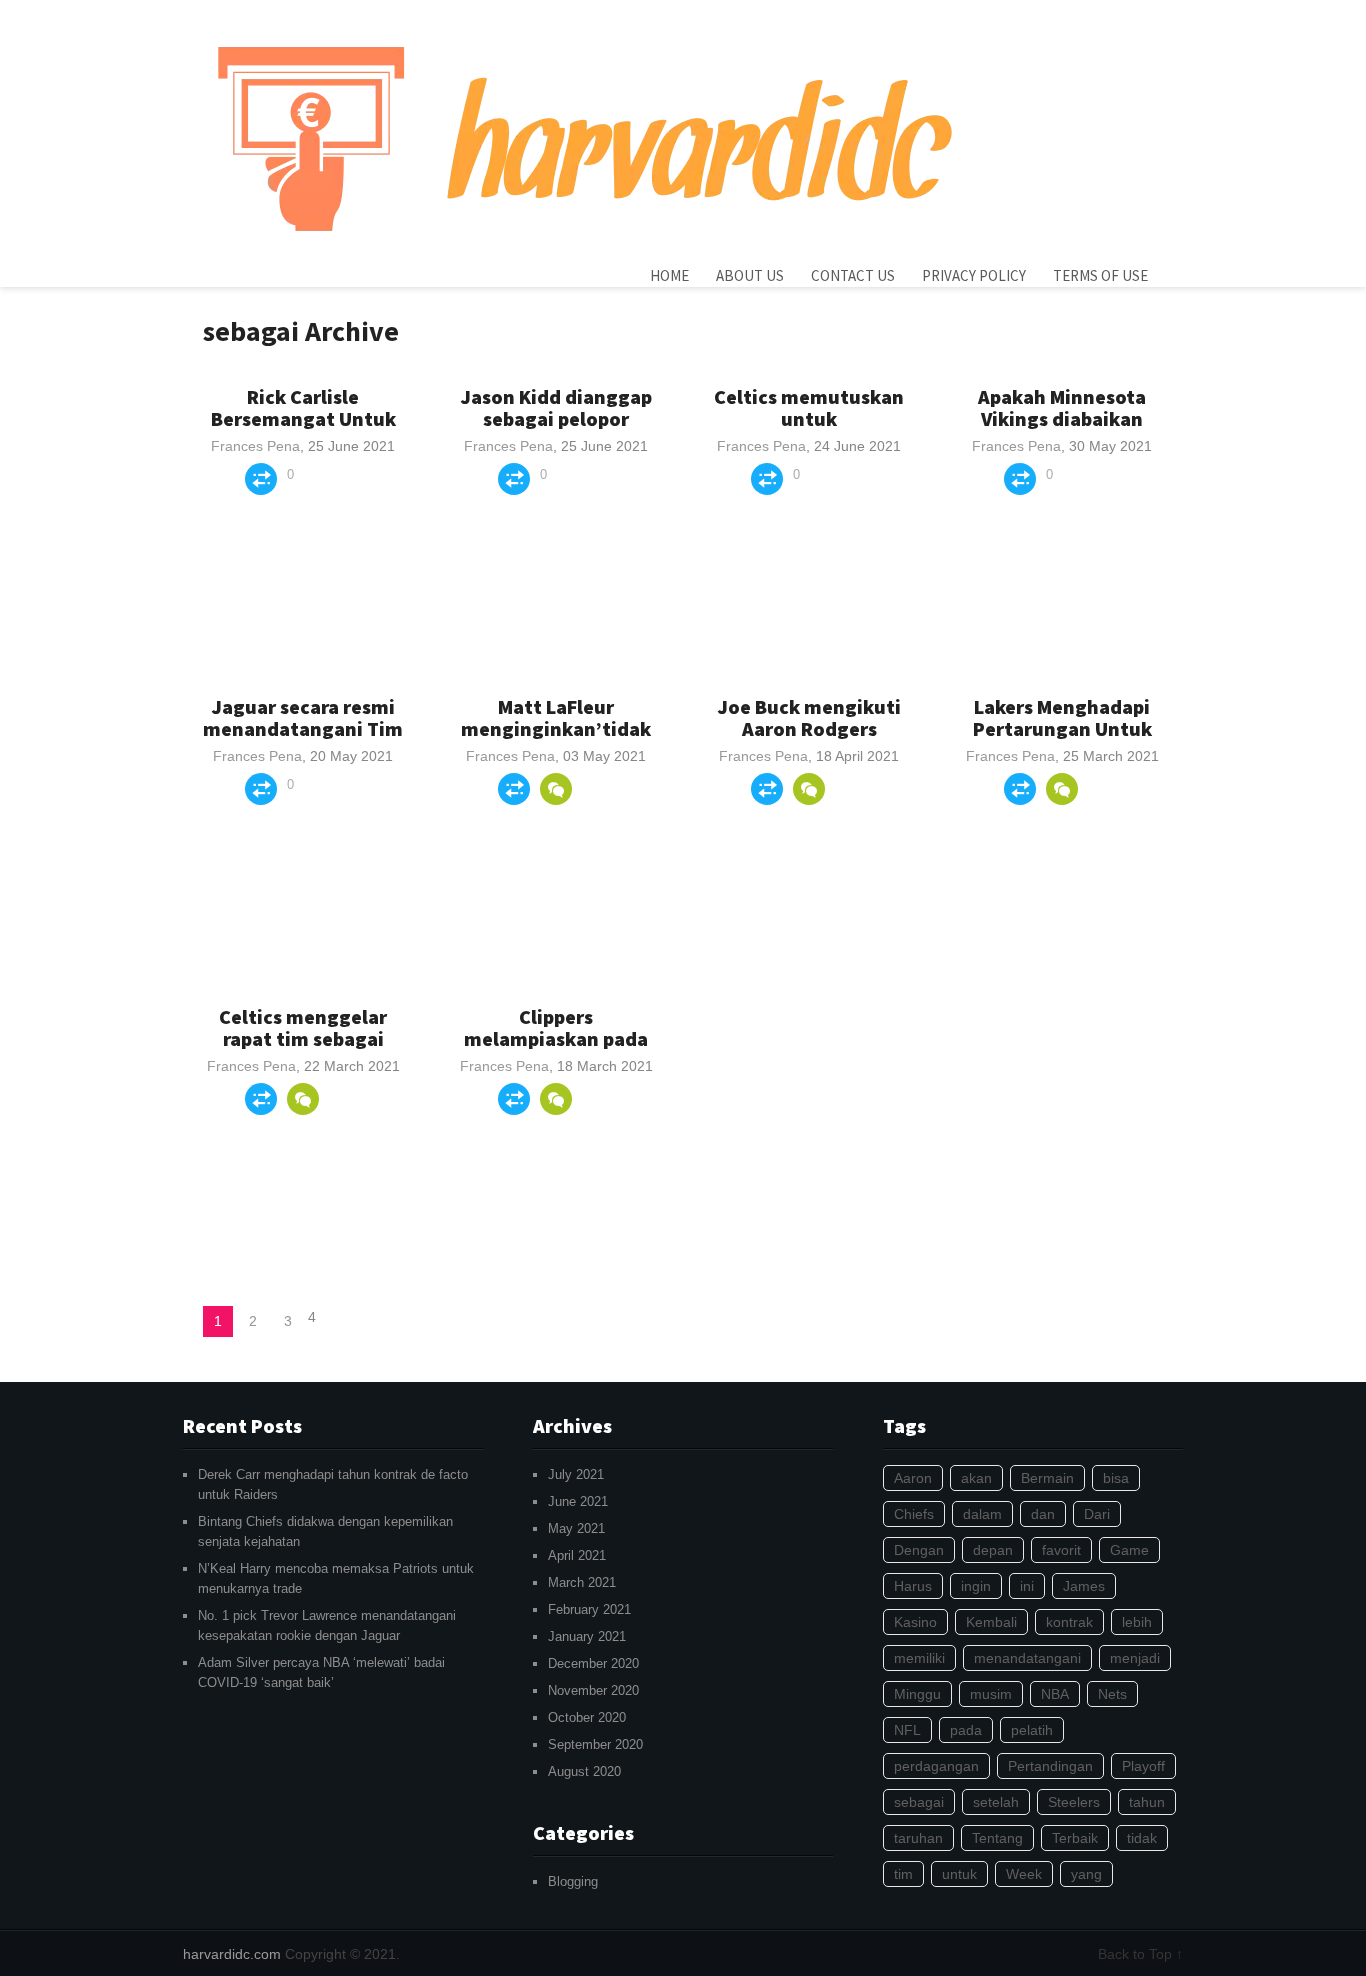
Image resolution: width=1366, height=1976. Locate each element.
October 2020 (587, 1717)
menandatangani (1027, 1658)
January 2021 (587, 1636)
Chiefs (914, 1514)
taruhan (918, 1838)
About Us (750, 275)
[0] (556, 789)
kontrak (1069, 1622)
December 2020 (593, 1663)
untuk (959, 1874)
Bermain (1047, 1478)
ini (1027, 1586)
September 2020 (595, 1744)
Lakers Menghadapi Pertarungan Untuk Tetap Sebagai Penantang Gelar (1062, 739)
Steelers (1074, 1802)
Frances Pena (255, 446)
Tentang (997, 1838)
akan (976, 1478)
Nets (1112, 1694)
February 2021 (589, 1609)
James (1084, 1586)
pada (966, 1730)
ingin (976, 1586)
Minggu (917, 1694)
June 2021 (578, 1501)
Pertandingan (1050, 1766)
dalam (982, 1514)
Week (1024, 1874)
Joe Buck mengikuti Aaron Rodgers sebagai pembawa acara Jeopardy (809, 739)
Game (1129, 1550)
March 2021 (582, 1582)
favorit (1061, 1550)
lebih (1137, 1622)
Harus (913, 1586)
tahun (1147, 1802)
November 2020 (593, 1690)
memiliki (919, 1658)
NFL (907, 1730)
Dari (1097, 1514)
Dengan (919, 1550)
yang (1086, 1874)
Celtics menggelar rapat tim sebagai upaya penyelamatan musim (303, 1049)
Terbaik (1075, 1838)
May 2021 (576, 1528)
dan (1043, 1514)
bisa (1116, 1478)
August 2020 (584, 1771)
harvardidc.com (232, 1954)
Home (669, 275)
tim (903, 1874)
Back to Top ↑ (1140, 1954)
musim (991, 1694)
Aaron (913, 1478)
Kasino (915, 1622)
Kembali (991, 1622)
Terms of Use (1100, 275)
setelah (996, 1802)
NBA (1055, 1694)
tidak (1142, 1838)
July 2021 (576, 1474)
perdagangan (936, 1766)
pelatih (1032, 1730)
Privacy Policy (974, 275)
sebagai (919, 1802)
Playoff (1143, 1766)
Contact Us (853, 275)
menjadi (1135, 1658)
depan (993, 1550)
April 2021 (577, 1555)
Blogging (573, 1881)
